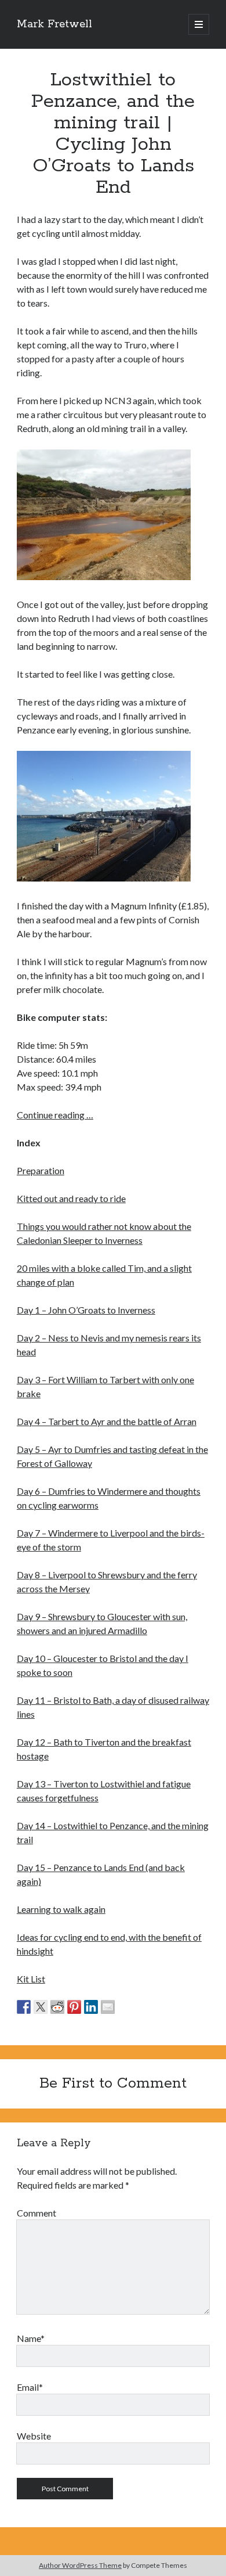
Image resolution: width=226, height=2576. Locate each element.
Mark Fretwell (54, 24)
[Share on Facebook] (24, 2007)
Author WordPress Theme (80, 2565)
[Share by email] (108, 2007)
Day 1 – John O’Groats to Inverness (86, 1310)
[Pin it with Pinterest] (74, 2007)
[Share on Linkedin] (91, 2007)
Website (34, 2436)
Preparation (41, 1170)
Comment (37, 2213)
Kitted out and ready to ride (71, 1198)
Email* (30, 2387)
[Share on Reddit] (57, 2007)
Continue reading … (55, 1115)
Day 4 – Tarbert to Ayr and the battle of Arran (107, 1421)
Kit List (31, 1979)
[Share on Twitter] (41, 2007)
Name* (31, 2338)
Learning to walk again (61, 1909)
